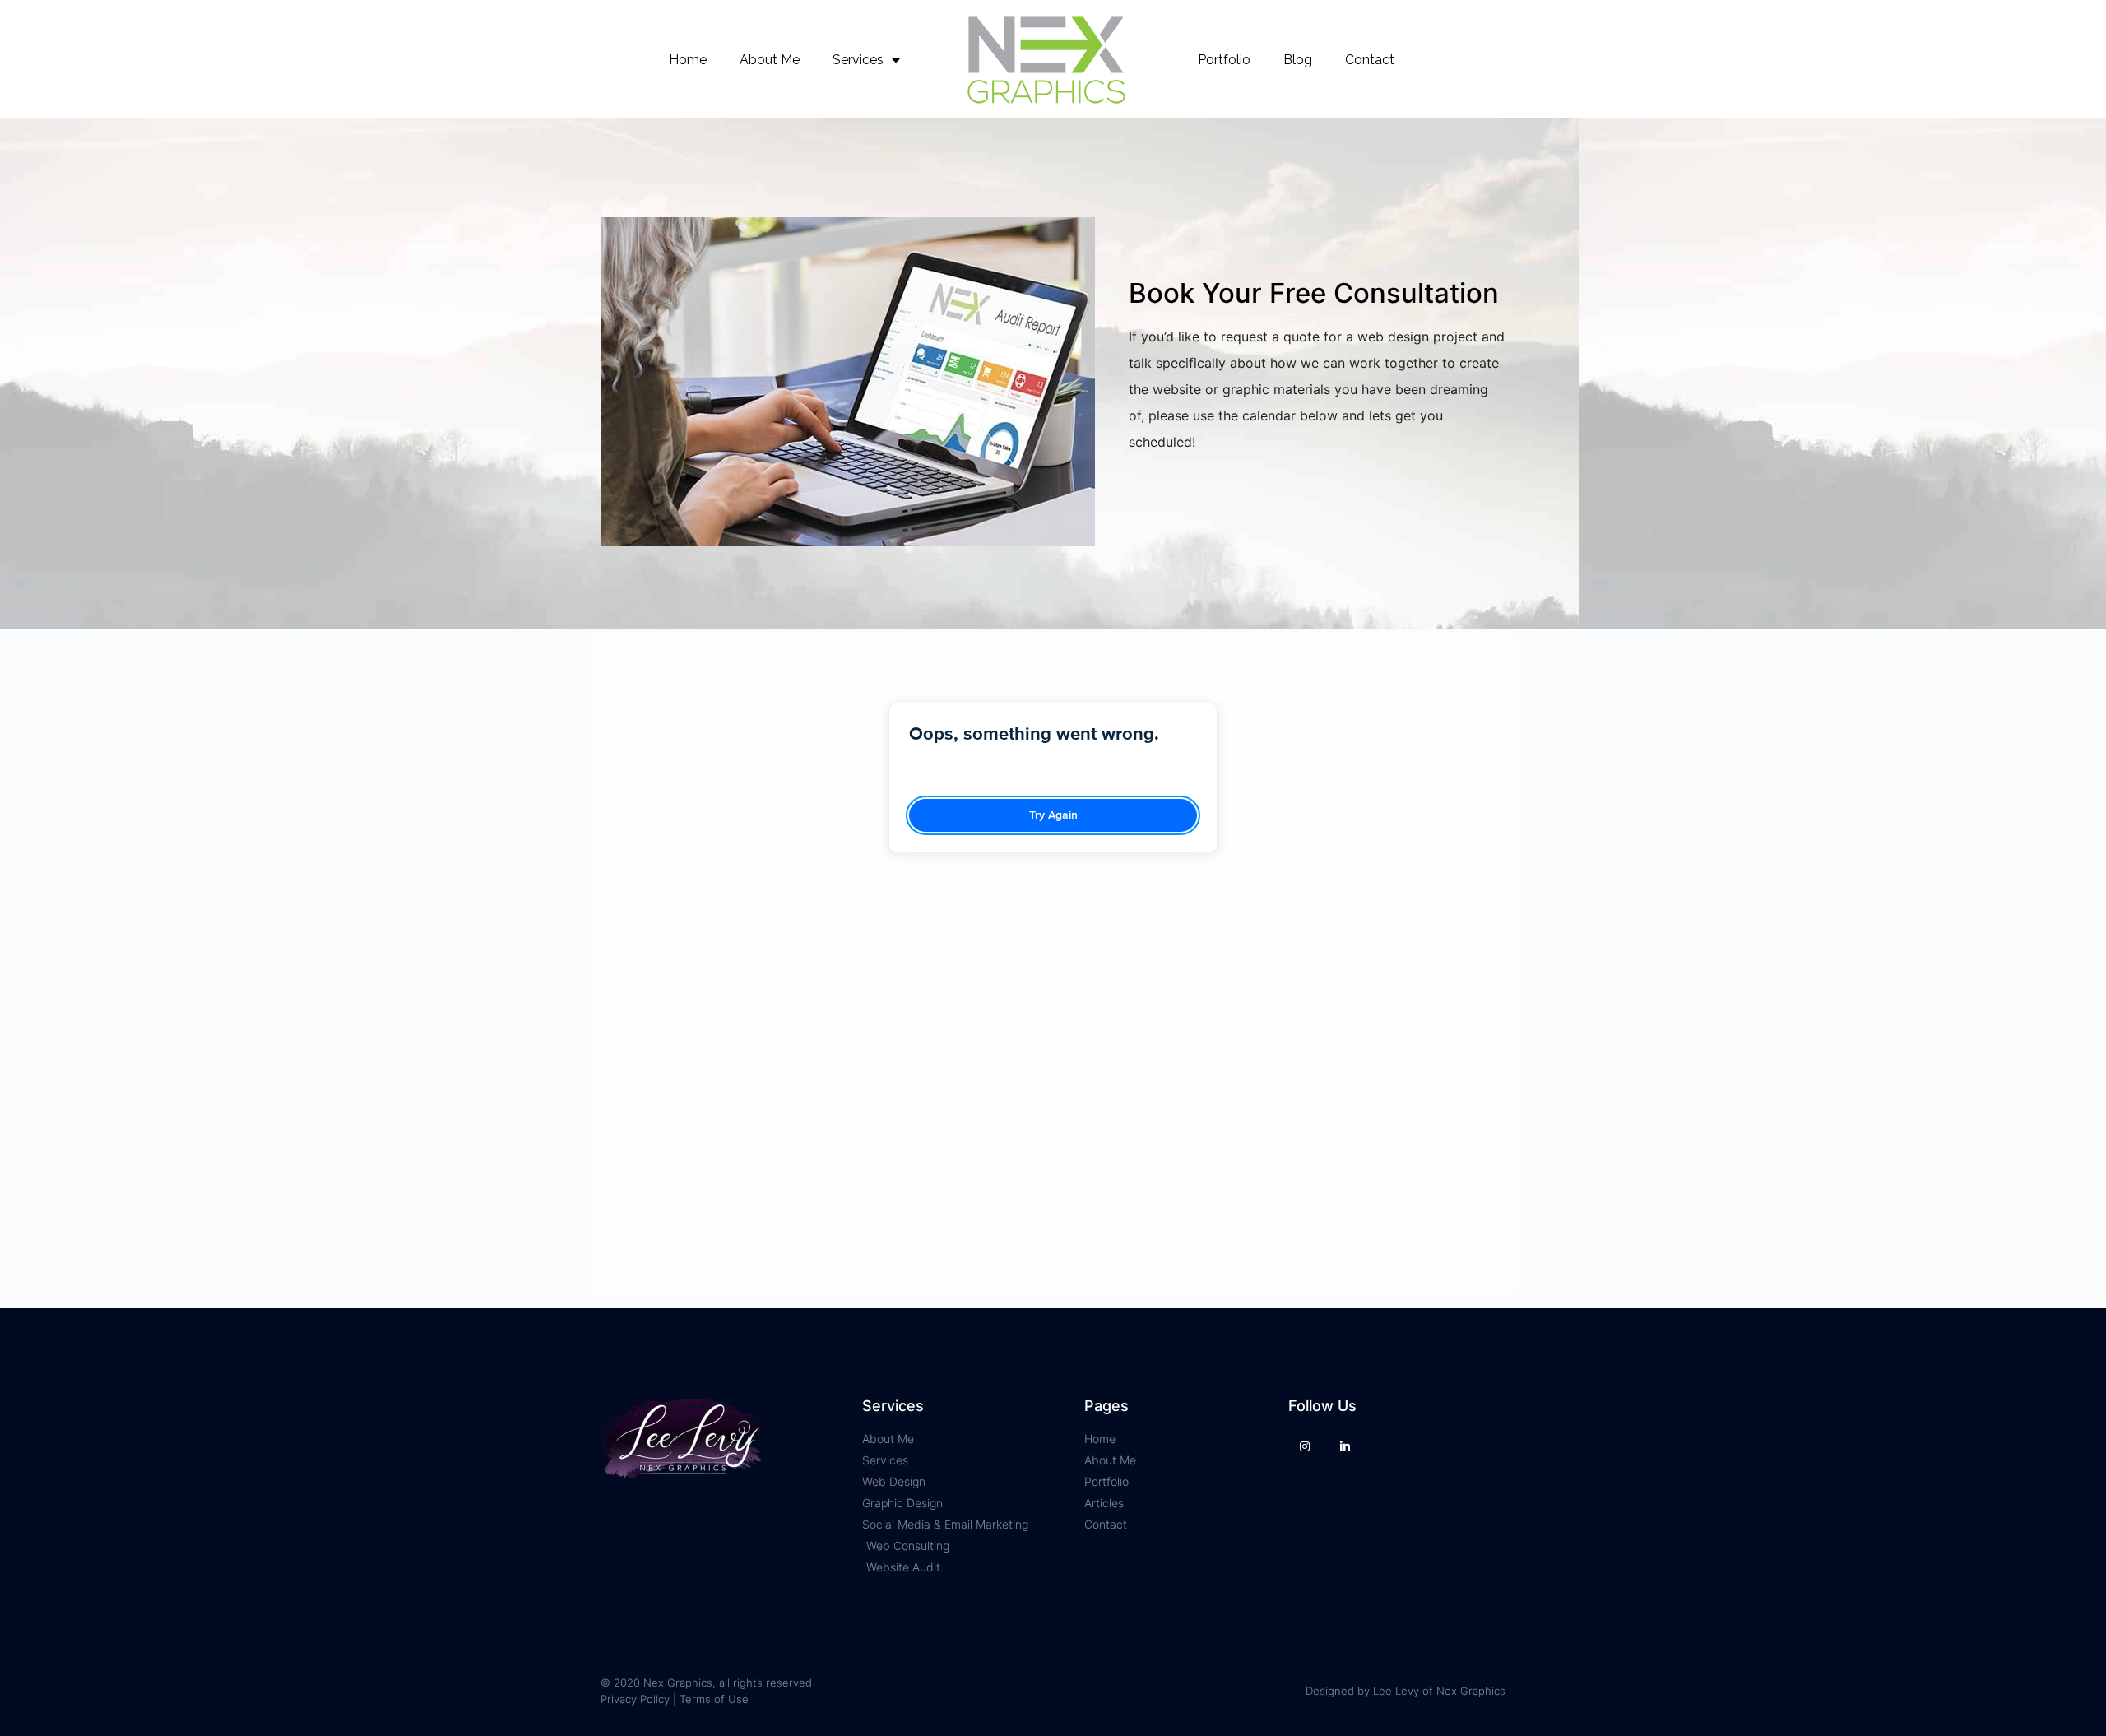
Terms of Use (714, 1699)
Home (688, 60)
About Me (770, 60)
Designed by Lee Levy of (1371, 1691)
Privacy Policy (635, 1699)
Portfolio (1224, 60)
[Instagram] (1304, 1446)
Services (858, 60)
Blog (1298, 60)
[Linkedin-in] (1345, 1446)
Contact (1370, 60)
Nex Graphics (1471, 1691)
